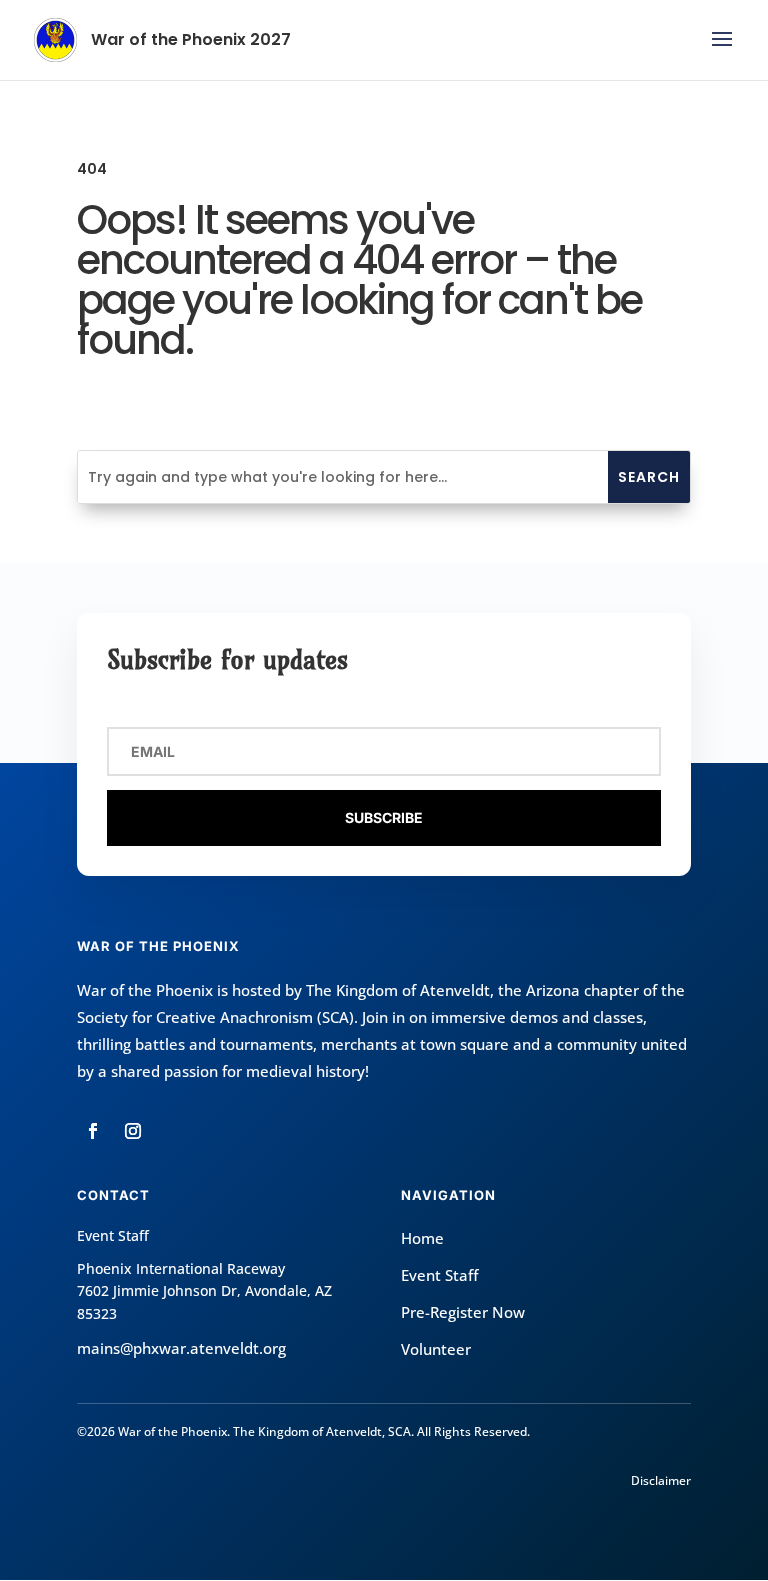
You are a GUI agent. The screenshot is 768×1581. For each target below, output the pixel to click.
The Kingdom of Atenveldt (398, 990)
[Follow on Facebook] (93, 1131)
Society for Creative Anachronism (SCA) (215, 1017)
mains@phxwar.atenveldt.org (181, 1348)
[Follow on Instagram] (133, 1131)
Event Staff (439, 1275)
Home (422, 1238)
